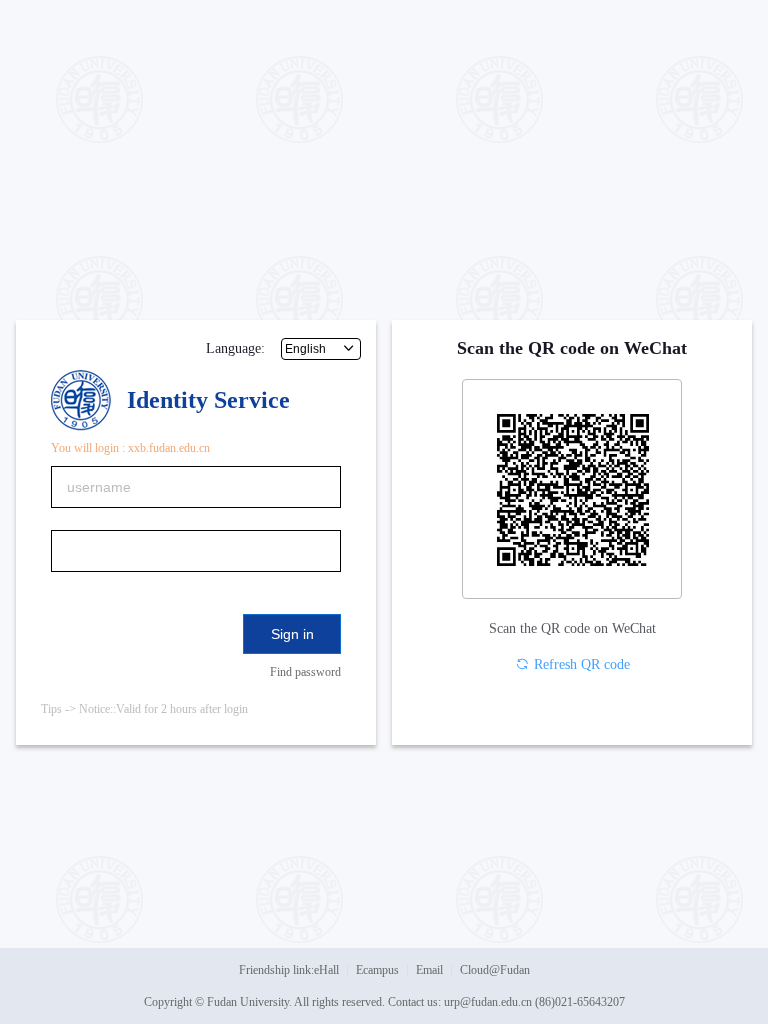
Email (429, 970)
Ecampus (377, 970)
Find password (305, 672)
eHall (326, 970)
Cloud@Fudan (495, 970)
